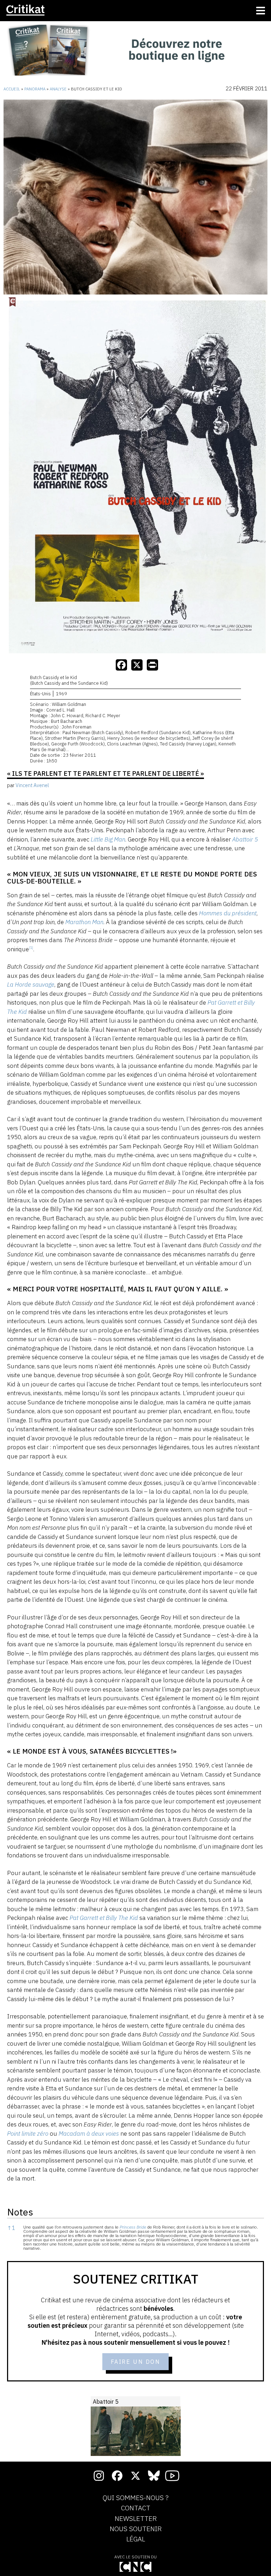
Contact (136, 2508)
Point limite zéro (28, 2134)
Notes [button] (20, 2212)
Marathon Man (84, 922)
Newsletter (136, 2519)
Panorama (35, 89)
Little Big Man (108, 839)
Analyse (58, 89)
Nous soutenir (136, 2529)
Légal (136, 2539)
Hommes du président (228, 913)
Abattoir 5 (245, 839)
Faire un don (136, 2362)
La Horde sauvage (31, 984)
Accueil (12, 89)
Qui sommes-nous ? (136, 2498)
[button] (31, 949)
